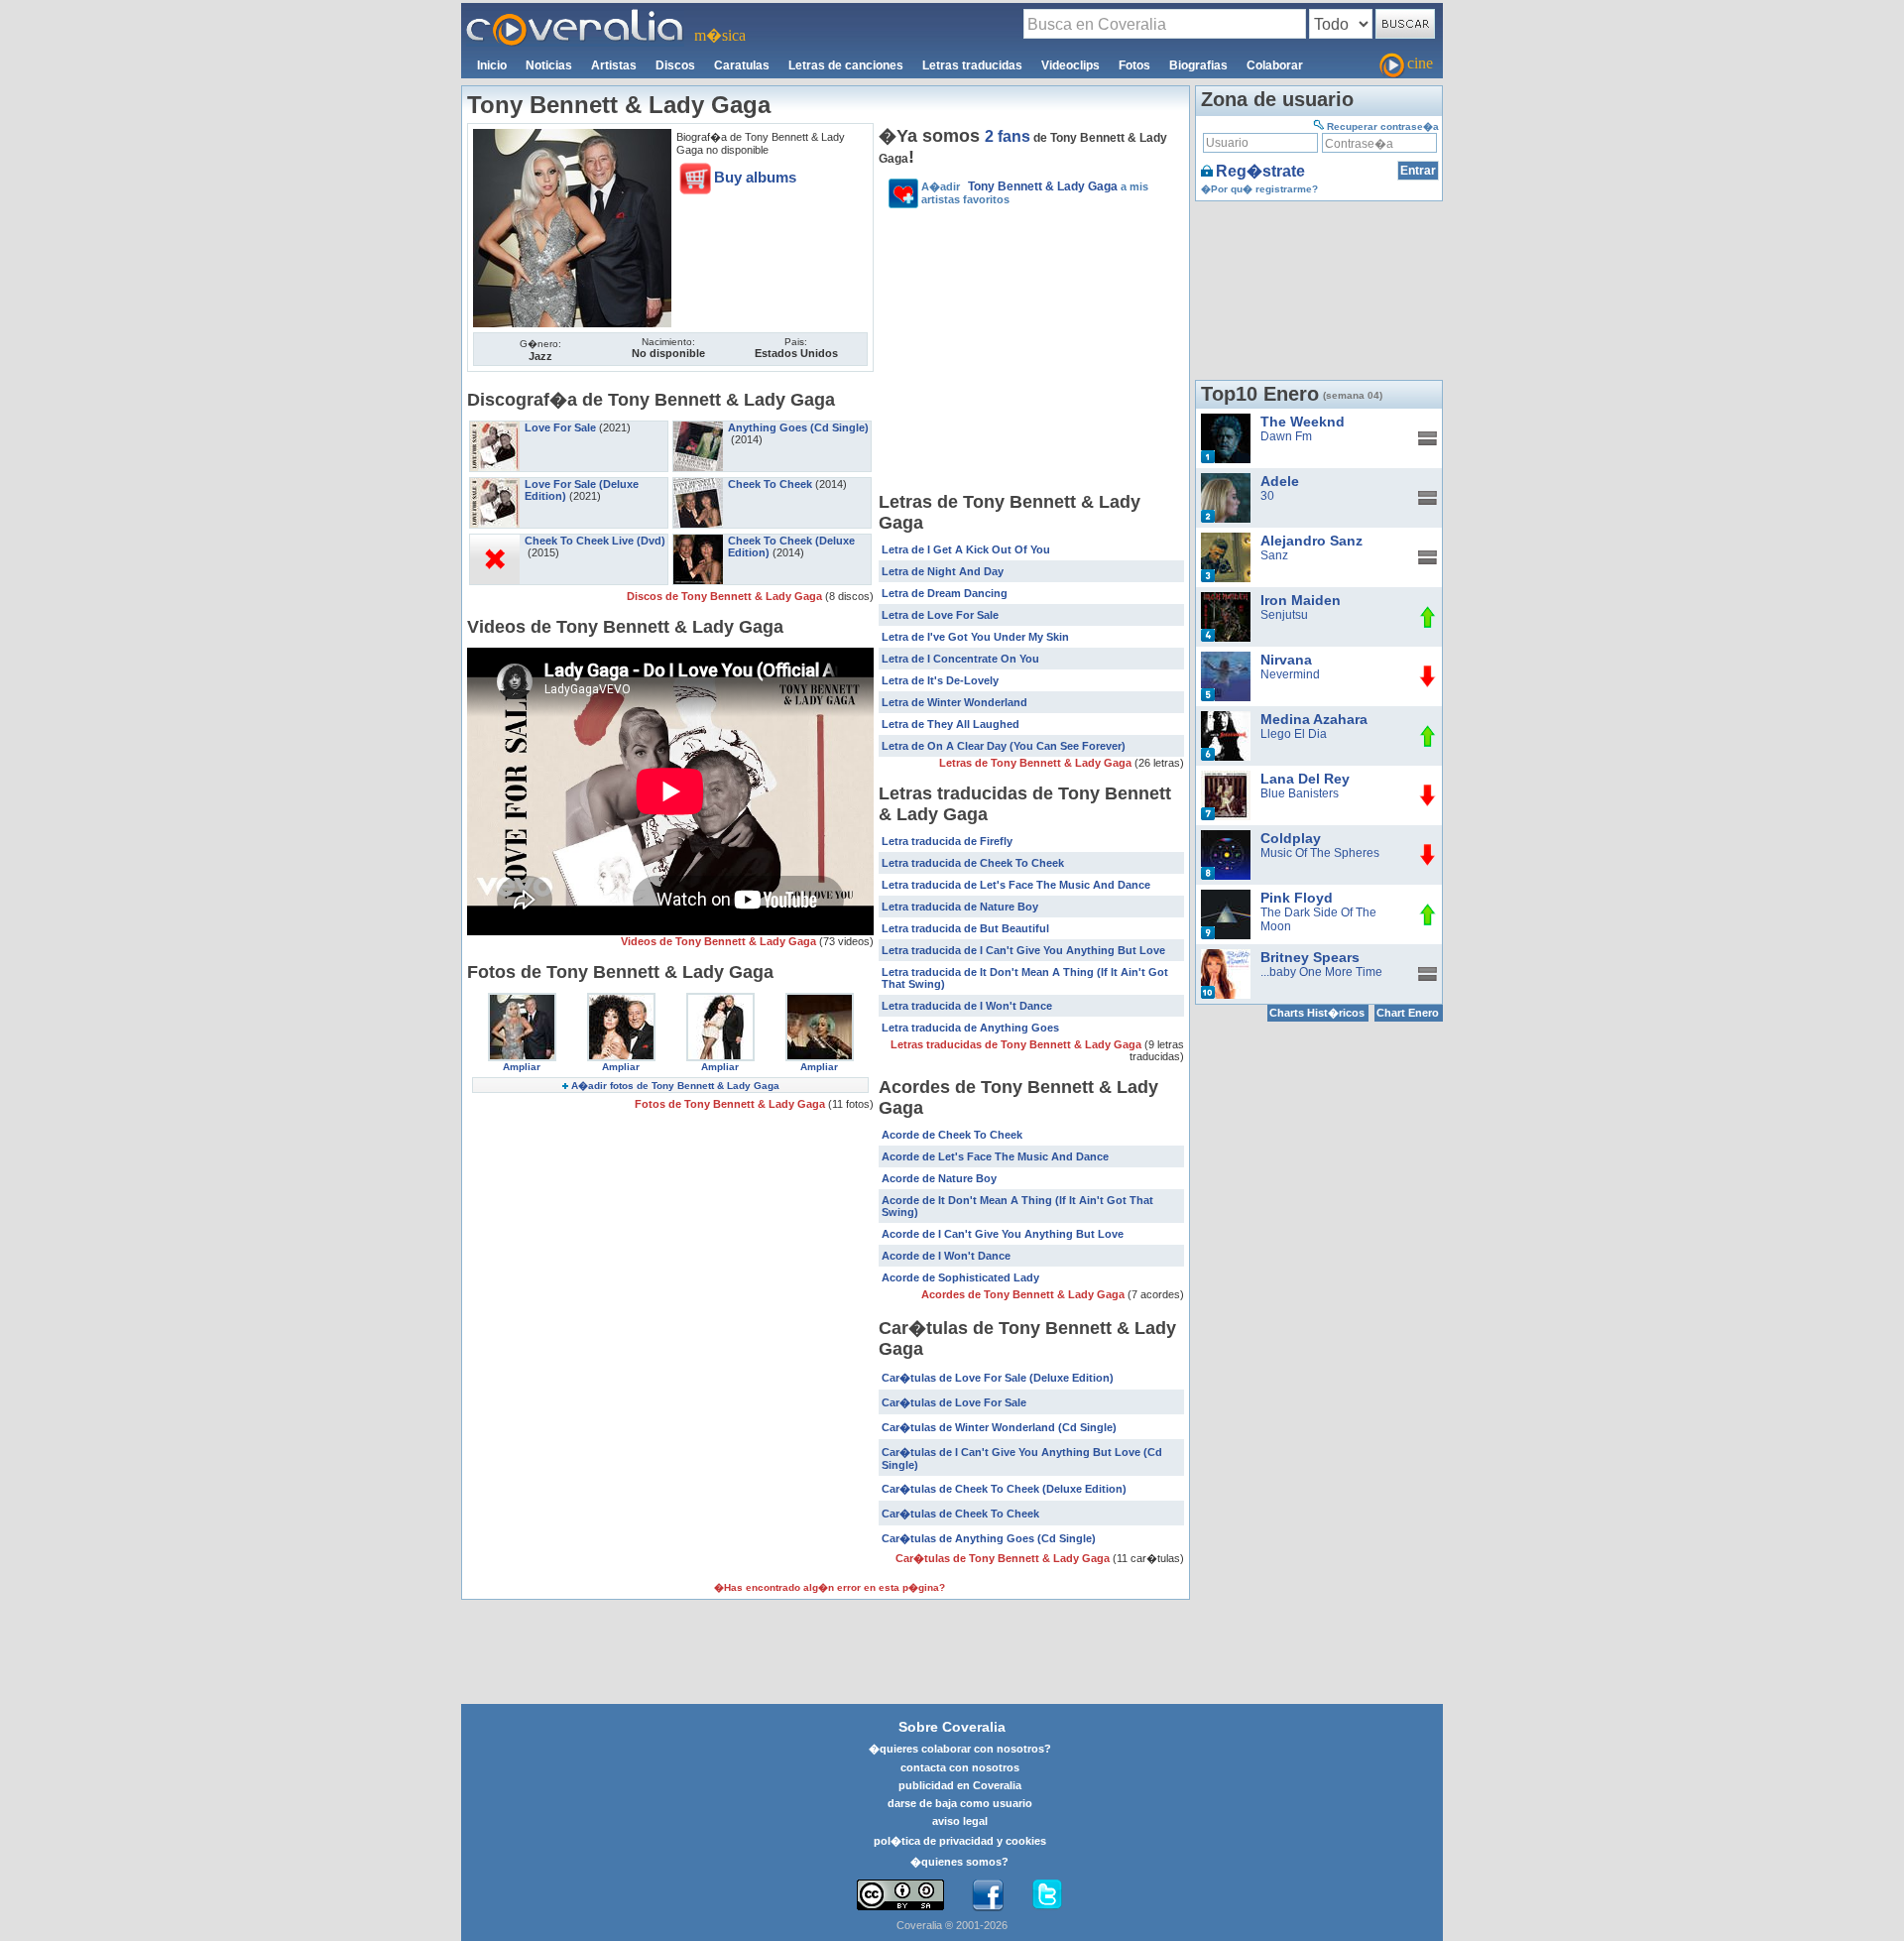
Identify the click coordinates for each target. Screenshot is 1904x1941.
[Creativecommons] (900, 1895)
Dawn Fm (1286, 436)
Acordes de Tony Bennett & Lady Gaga (1024, 1294)
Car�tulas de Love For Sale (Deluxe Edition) (998, 1378)
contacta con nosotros (960, 1767)
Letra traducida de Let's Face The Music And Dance (1016, 885)
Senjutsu (1284, 615)
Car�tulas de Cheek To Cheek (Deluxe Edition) (1004, 1489)
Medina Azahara (1314, 719)
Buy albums (755, 177)
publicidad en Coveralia (960, 1785)
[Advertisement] (1031, 353)
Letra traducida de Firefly (947, 841)
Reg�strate (1260, 171)
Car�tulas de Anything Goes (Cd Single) (989, 1538)
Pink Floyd (1297, 898)
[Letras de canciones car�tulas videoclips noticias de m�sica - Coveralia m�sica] (575, 15)
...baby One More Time (1321, 972)
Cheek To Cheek (770, 484)
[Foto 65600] (522, 1000)
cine (1420, 63)
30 (1267, 496)
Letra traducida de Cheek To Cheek (973, 863)
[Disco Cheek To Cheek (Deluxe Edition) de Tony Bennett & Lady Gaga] (698, 541)
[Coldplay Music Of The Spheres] (1226, 837)
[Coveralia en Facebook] (988, 1895)
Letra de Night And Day (943, 571)
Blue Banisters (1300, 793)
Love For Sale (560, 427)
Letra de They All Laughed (951, 724)
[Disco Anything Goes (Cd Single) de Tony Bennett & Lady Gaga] (698, 427)
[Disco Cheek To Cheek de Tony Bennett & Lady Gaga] (698, 484)
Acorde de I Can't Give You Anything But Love (1003, 1234)
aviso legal (960, 1821)
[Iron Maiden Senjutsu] (1226, 599)
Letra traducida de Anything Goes (970, 1028)
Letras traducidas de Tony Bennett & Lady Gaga (1017, 1044)
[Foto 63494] (720, 1000)
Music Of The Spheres (1320, 853)
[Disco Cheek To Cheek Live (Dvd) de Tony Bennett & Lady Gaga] (495, 541)
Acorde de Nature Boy (939, 1178)
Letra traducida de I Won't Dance (967, 1006)
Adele (1280, 481)
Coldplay (1291, 838)
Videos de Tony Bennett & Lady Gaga (720, 941)
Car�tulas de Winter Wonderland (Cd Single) (999, 1427)
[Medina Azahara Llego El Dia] (1226, 718)
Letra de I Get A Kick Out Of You (966, 549)
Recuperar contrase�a (1383, 126)
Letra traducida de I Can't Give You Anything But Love (1023, 950)
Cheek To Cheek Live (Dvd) (595, 541)
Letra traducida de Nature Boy (960, 907)
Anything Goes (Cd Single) (798, 427)
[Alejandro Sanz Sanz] (1226, 540)
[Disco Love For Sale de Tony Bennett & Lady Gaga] (495, 427)
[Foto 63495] (621, 1000)
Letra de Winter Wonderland (954, 702)
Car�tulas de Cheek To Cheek (960, 1514)
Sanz (1274, 555)
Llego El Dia (1294, 734)
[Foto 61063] (820, 1000)
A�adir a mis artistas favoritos (1035, 192)
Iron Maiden (1301, 600)
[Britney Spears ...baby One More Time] (1226, 956)
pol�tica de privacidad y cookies (960, 1841)
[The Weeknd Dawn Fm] (1226, 421)
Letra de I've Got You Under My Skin (975, 637)
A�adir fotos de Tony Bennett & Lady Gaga (675, 1086)
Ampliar (522, 1067)
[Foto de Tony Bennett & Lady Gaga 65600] (572, 136)
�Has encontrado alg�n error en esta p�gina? (830, 1587)
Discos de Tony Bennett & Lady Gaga (726, 596)
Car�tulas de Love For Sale (954, 1402)
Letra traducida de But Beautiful (965, 928)
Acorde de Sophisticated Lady (960, 1277)
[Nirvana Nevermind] (1226, 659)
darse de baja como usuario (960, 1803)
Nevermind (1290, 674)
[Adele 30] (1226, 480)
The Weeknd (1303, 422)
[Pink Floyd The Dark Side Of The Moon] (1226, 897)
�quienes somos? (959, 1862)
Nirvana (1286, 660)
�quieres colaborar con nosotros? (960, 1749)
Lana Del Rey (1305, 779)
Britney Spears (1310, 957)
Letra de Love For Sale (940, 615)
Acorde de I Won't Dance (946, 1256)
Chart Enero (1408, 1013)
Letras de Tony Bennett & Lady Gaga (1037, 763)
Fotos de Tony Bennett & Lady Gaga (731, 1104)
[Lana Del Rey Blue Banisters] (1226, 778)
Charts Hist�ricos (1317, 1013)
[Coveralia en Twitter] (1047, 1895)
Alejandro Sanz (1311, 541)
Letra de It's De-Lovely (940, 680)
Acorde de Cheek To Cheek (952, 1135)
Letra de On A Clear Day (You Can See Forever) (1004, 746)
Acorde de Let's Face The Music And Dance (995, 1156)
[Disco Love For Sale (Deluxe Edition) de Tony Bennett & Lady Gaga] (495, 484)
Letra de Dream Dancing (945, 593)
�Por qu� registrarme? (1259, 189)
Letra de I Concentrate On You (960, 659)
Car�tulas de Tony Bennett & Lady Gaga (1004, 1558)
